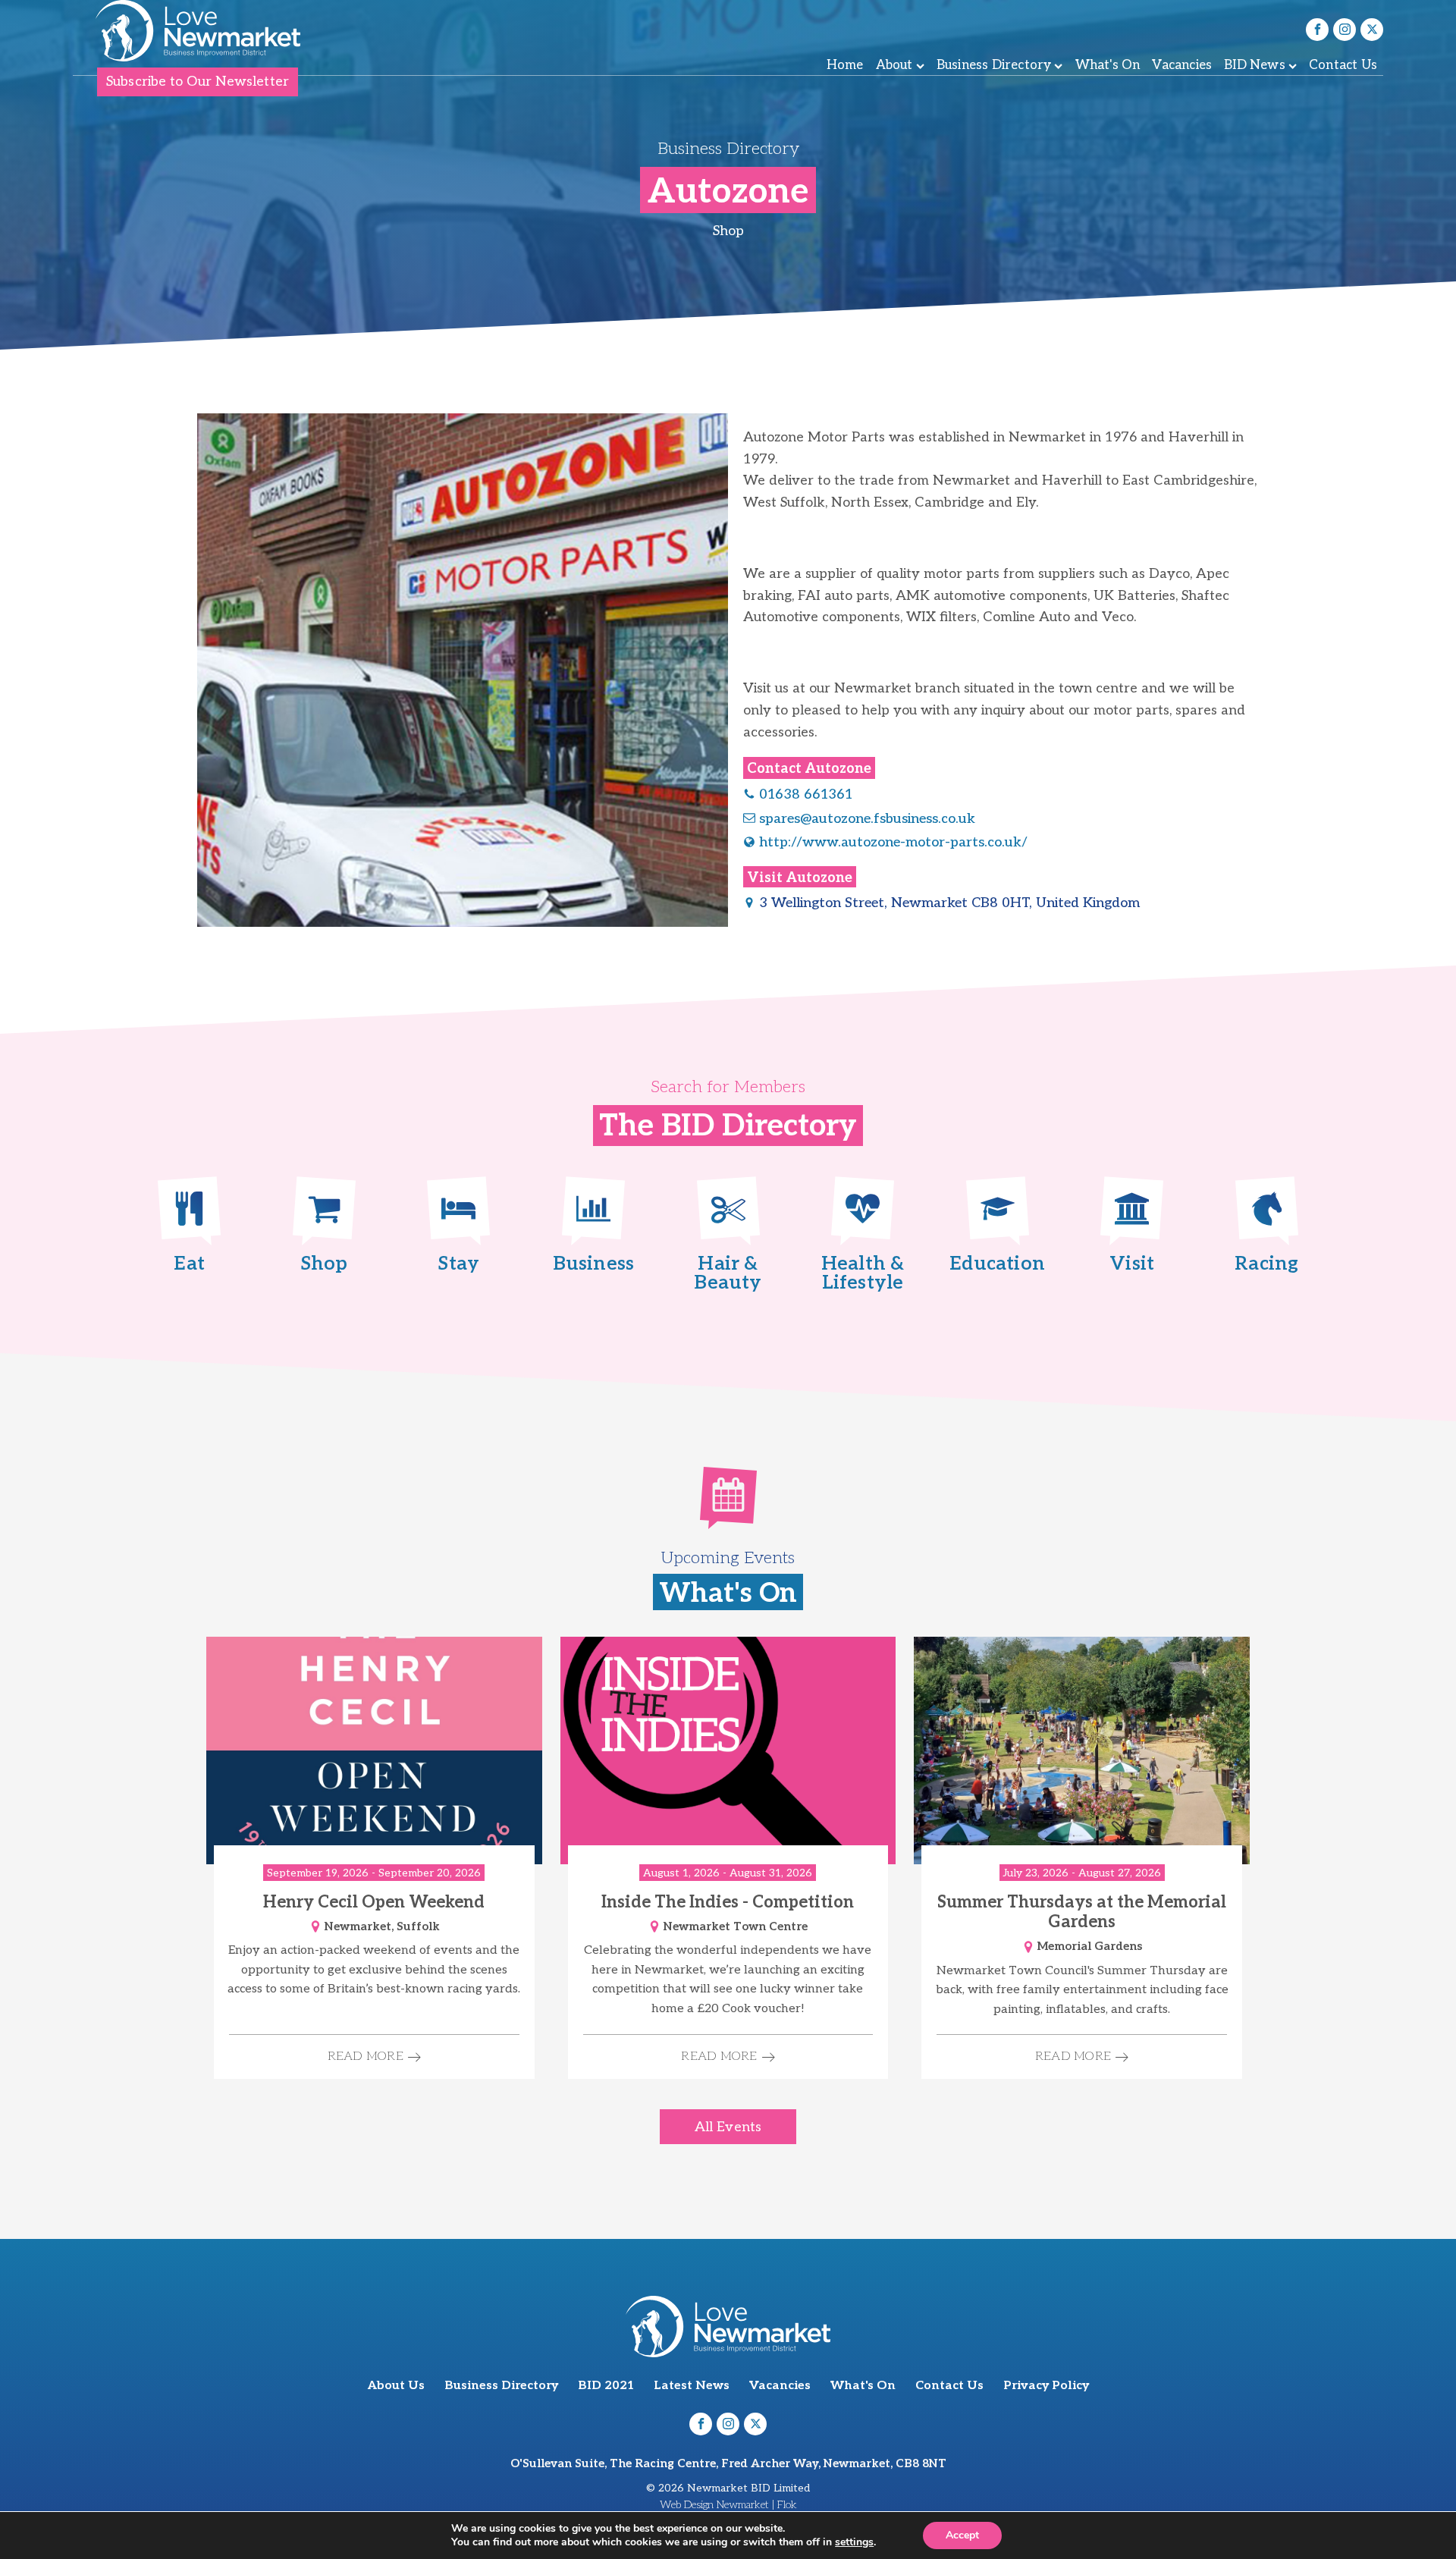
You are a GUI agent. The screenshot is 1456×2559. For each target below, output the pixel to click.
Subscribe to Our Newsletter (198, 82)
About (894, 65)
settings (854, 2542)
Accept (962, 2535)
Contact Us (1343, 65)
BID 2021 (606, 2386)
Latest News (692, 2386)
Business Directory (994, 65)
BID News (1255, 65)
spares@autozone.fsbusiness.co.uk (867, 819)
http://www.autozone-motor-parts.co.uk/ (893, 842)
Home (845, 65)
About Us (396, 2386)
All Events (728, 2127)
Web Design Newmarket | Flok (728, 2505)
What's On (1108, 65)
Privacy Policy (1046, 2386)
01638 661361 (806, 794)
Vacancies (1182, 65)
